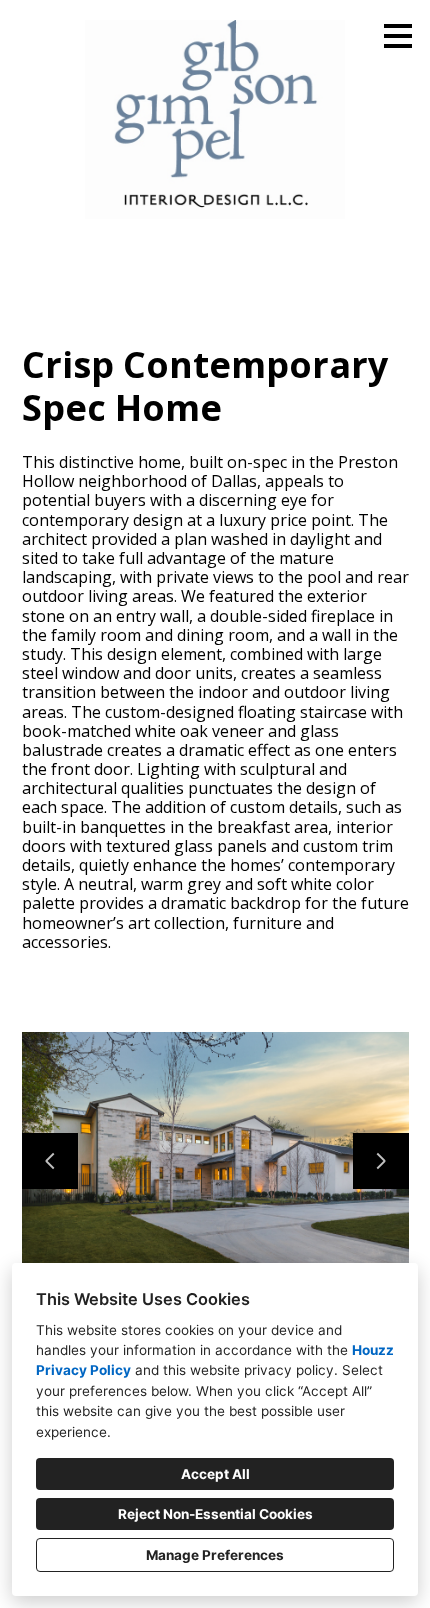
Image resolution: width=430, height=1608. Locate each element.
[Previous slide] (50, 1161)
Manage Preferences (215, 1555)
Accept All (215, 1474)
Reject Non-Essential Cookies (215, 1514)
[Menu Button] (398, 36)
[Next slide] (381, 1161)
